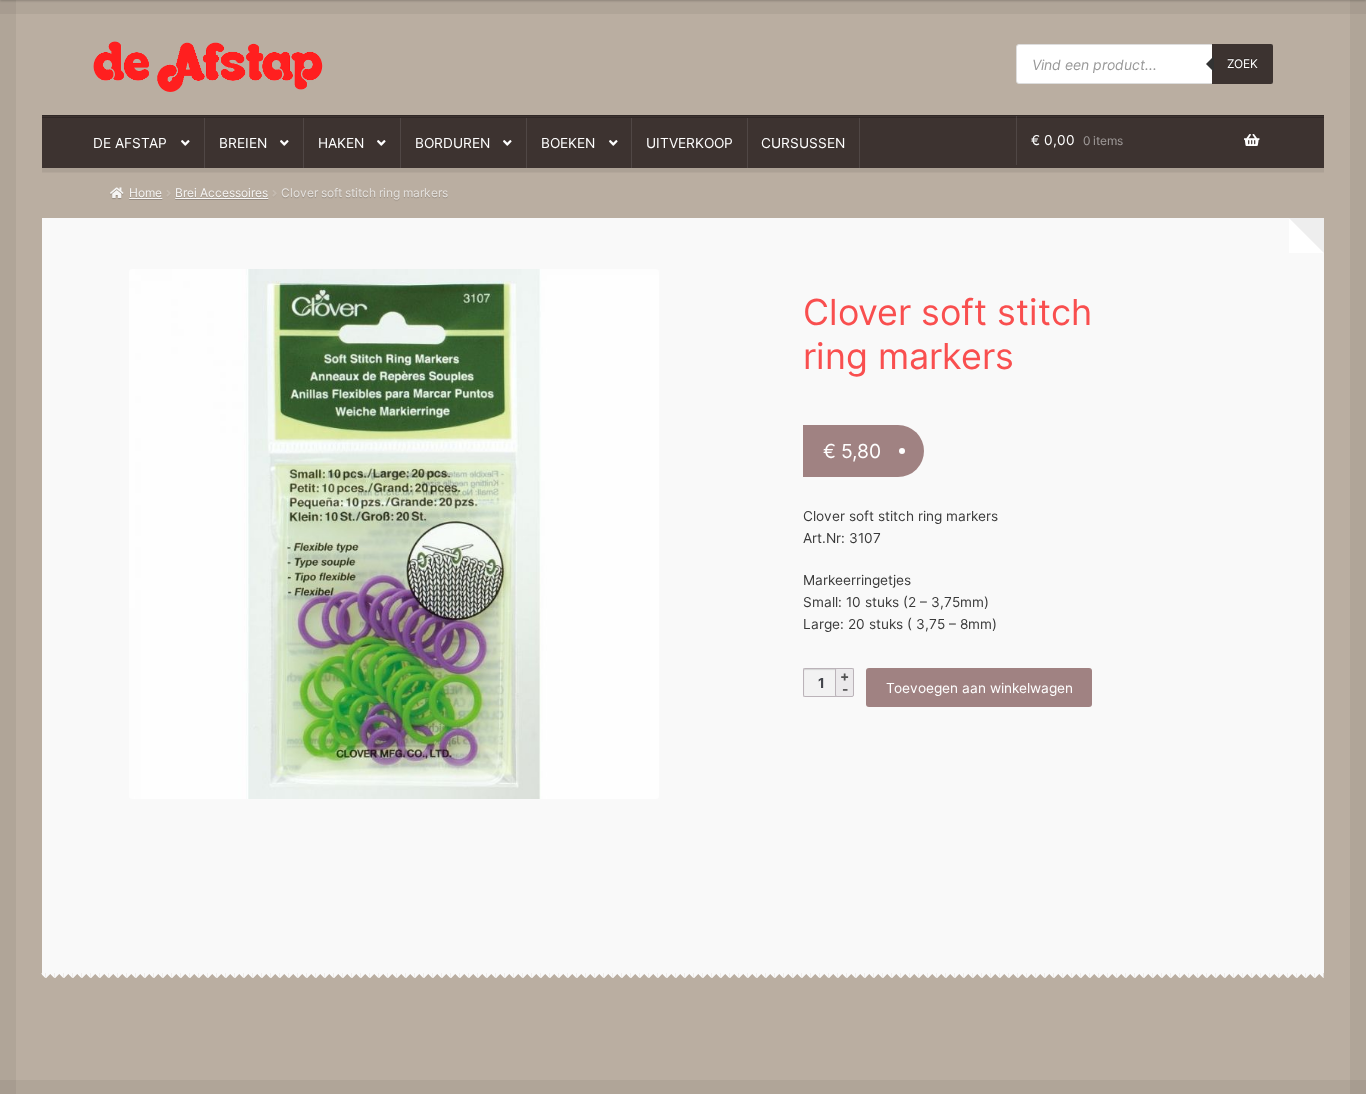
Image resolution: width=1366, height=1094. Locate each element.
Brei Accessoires (221, 192)
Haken (341, 143)
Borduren (452, 143)
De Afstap (130, 143)
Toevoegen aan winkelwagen (979, 688)
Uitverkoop (689, 143)
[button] (381, 294)
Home (145, 192)
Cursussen (803, 143)
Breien (243, 143)
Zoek (1242, 63)
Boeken (568, 143)
